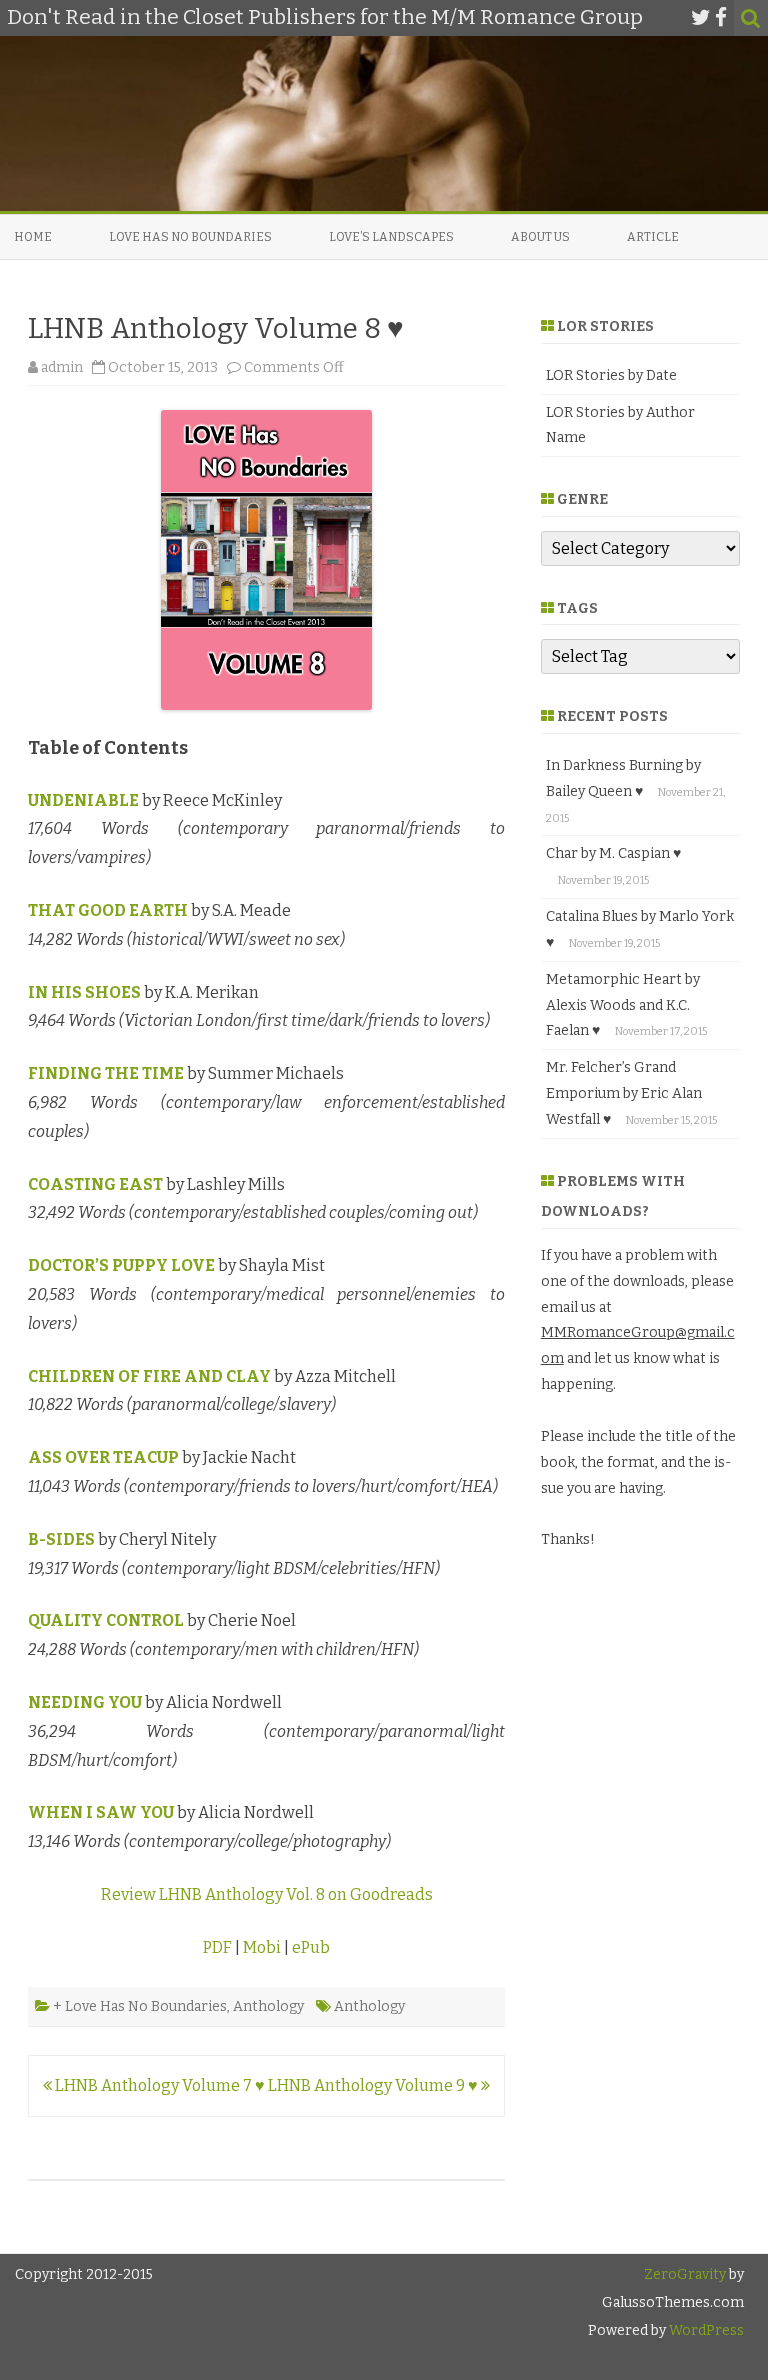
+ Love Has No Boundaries (140, 2006)
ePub (311, 1947)
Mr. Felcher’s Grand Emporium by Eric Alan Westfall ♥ (624, 1093)
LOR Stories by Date (611, 375)
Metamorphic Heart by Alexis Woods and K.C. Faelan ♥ (623, 1005)
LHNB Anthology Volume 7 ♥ (158, 2085)
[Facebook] (721, 18)
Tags (577, 608)
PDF (217, 1947)
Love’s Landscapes (391, 237)
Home (33, 237)
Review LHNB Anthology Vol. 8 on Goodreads (267, 1894)
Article (653, 237)
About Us (540, 237)
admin (62, 367)
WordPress (705, 2330)
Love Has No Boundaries (190, 237)
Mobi (262, 1947)
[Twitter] (701, 18)
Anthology (268, 2006)
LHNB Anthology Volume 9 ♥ (374, 2085)
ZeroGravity (685, 2274)
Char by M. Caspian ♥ (613, 853)
